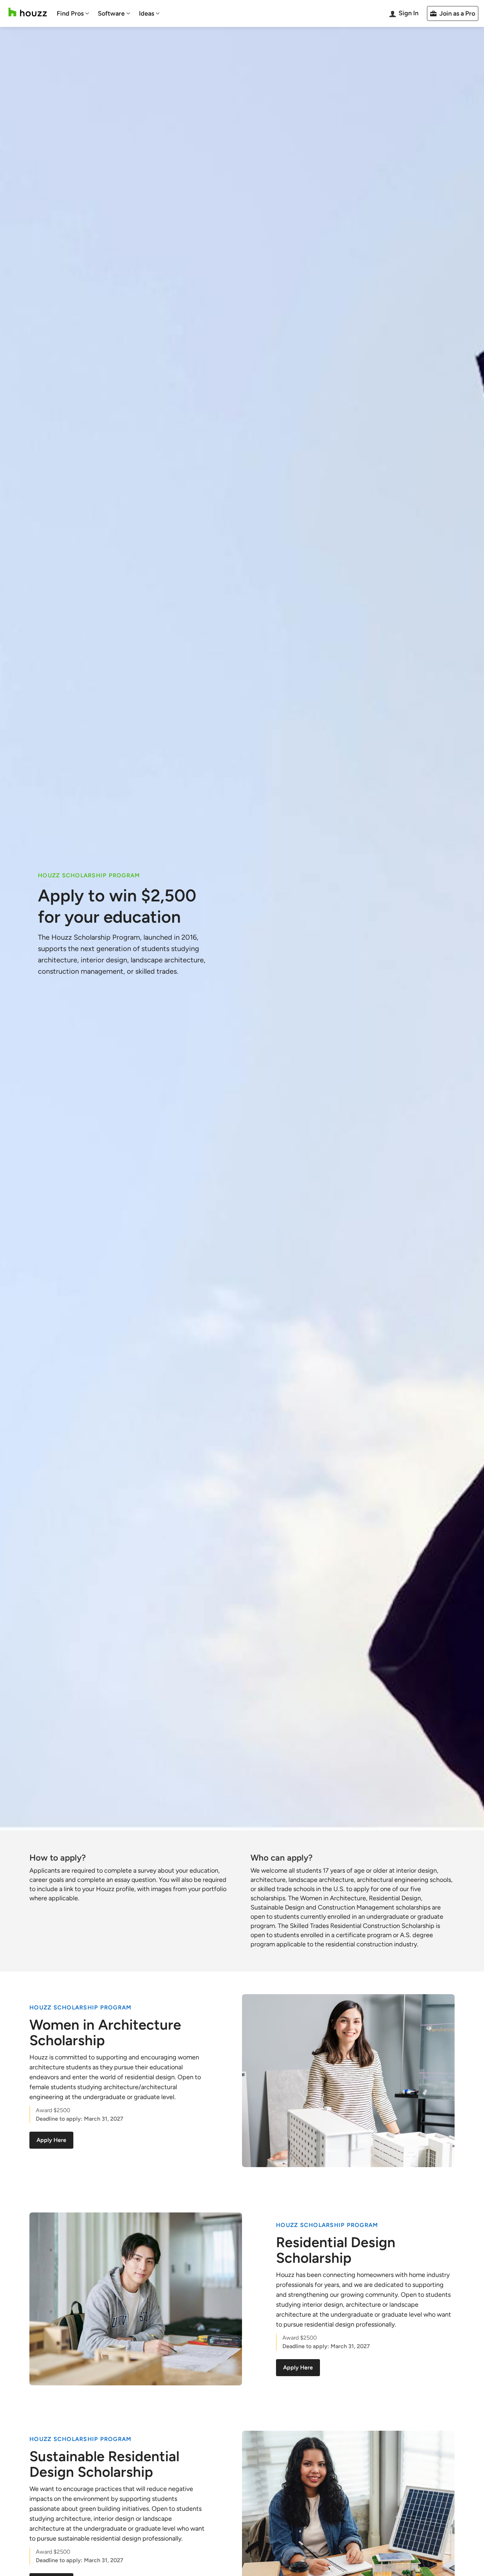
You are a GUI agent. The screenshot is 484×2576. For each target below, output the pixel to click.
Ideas (147, 13)
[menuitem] (73, 13)
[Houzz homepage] (28, 12)
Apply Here (51, 2140)
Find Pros (70, 13)
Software (111, 13)
